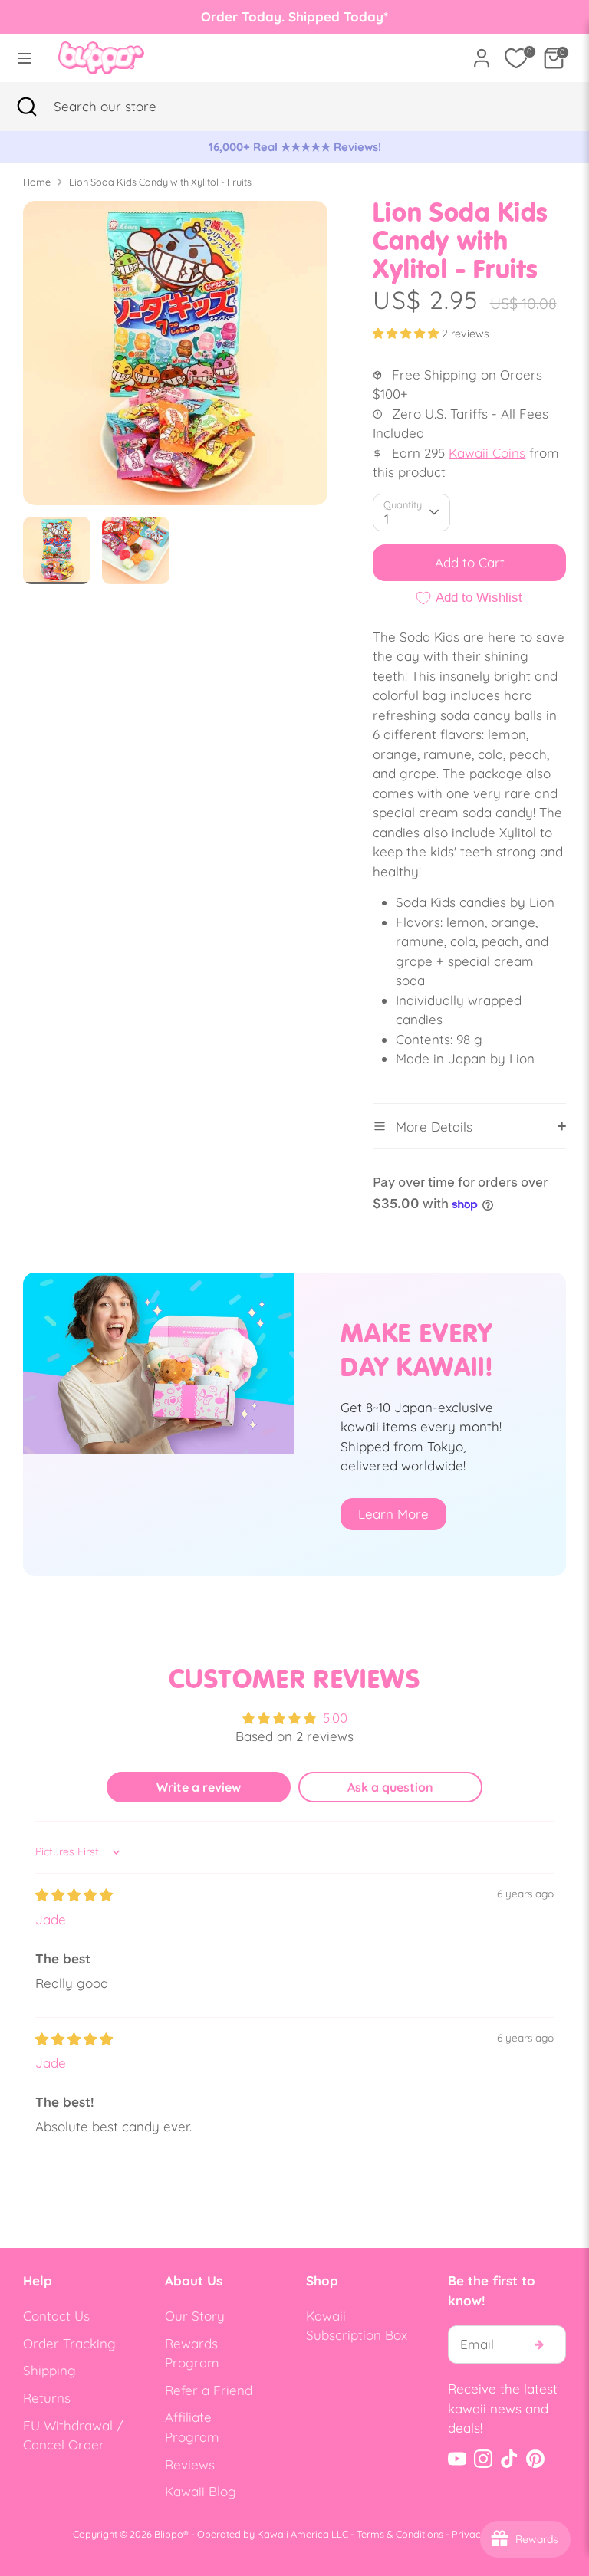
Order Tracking (69, 2343)
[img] (74, 1895)
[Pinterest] (535, 2459)
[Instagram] (483, 2459)
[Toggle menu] (25, 58)
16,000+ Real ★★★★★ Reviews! (295, 147)
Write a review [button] (199, 1787)
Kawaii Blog (201, 2491)
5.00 (335, 1718)
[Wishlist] (516, 58)
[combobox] (127, 107)
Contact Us (56, 2316)
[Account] (482, 53)
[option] (294, 147)
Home (37, 182)
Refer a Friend (209, 2390)
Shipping (49, 2370)
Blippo (169, 2534)
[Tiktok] (509, 2459)
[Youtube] (457, 2459)
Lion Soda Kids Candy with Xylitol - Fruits (160, 182)
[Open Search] (27, 107)
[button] (407, 333)
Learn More (393, 1514)
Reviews (190, 2464)
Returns (47, 2398)
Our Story (195, 2316)
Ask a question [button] (390, 1787)
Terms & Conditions (400, 2534)
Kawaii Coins (487, 453)
